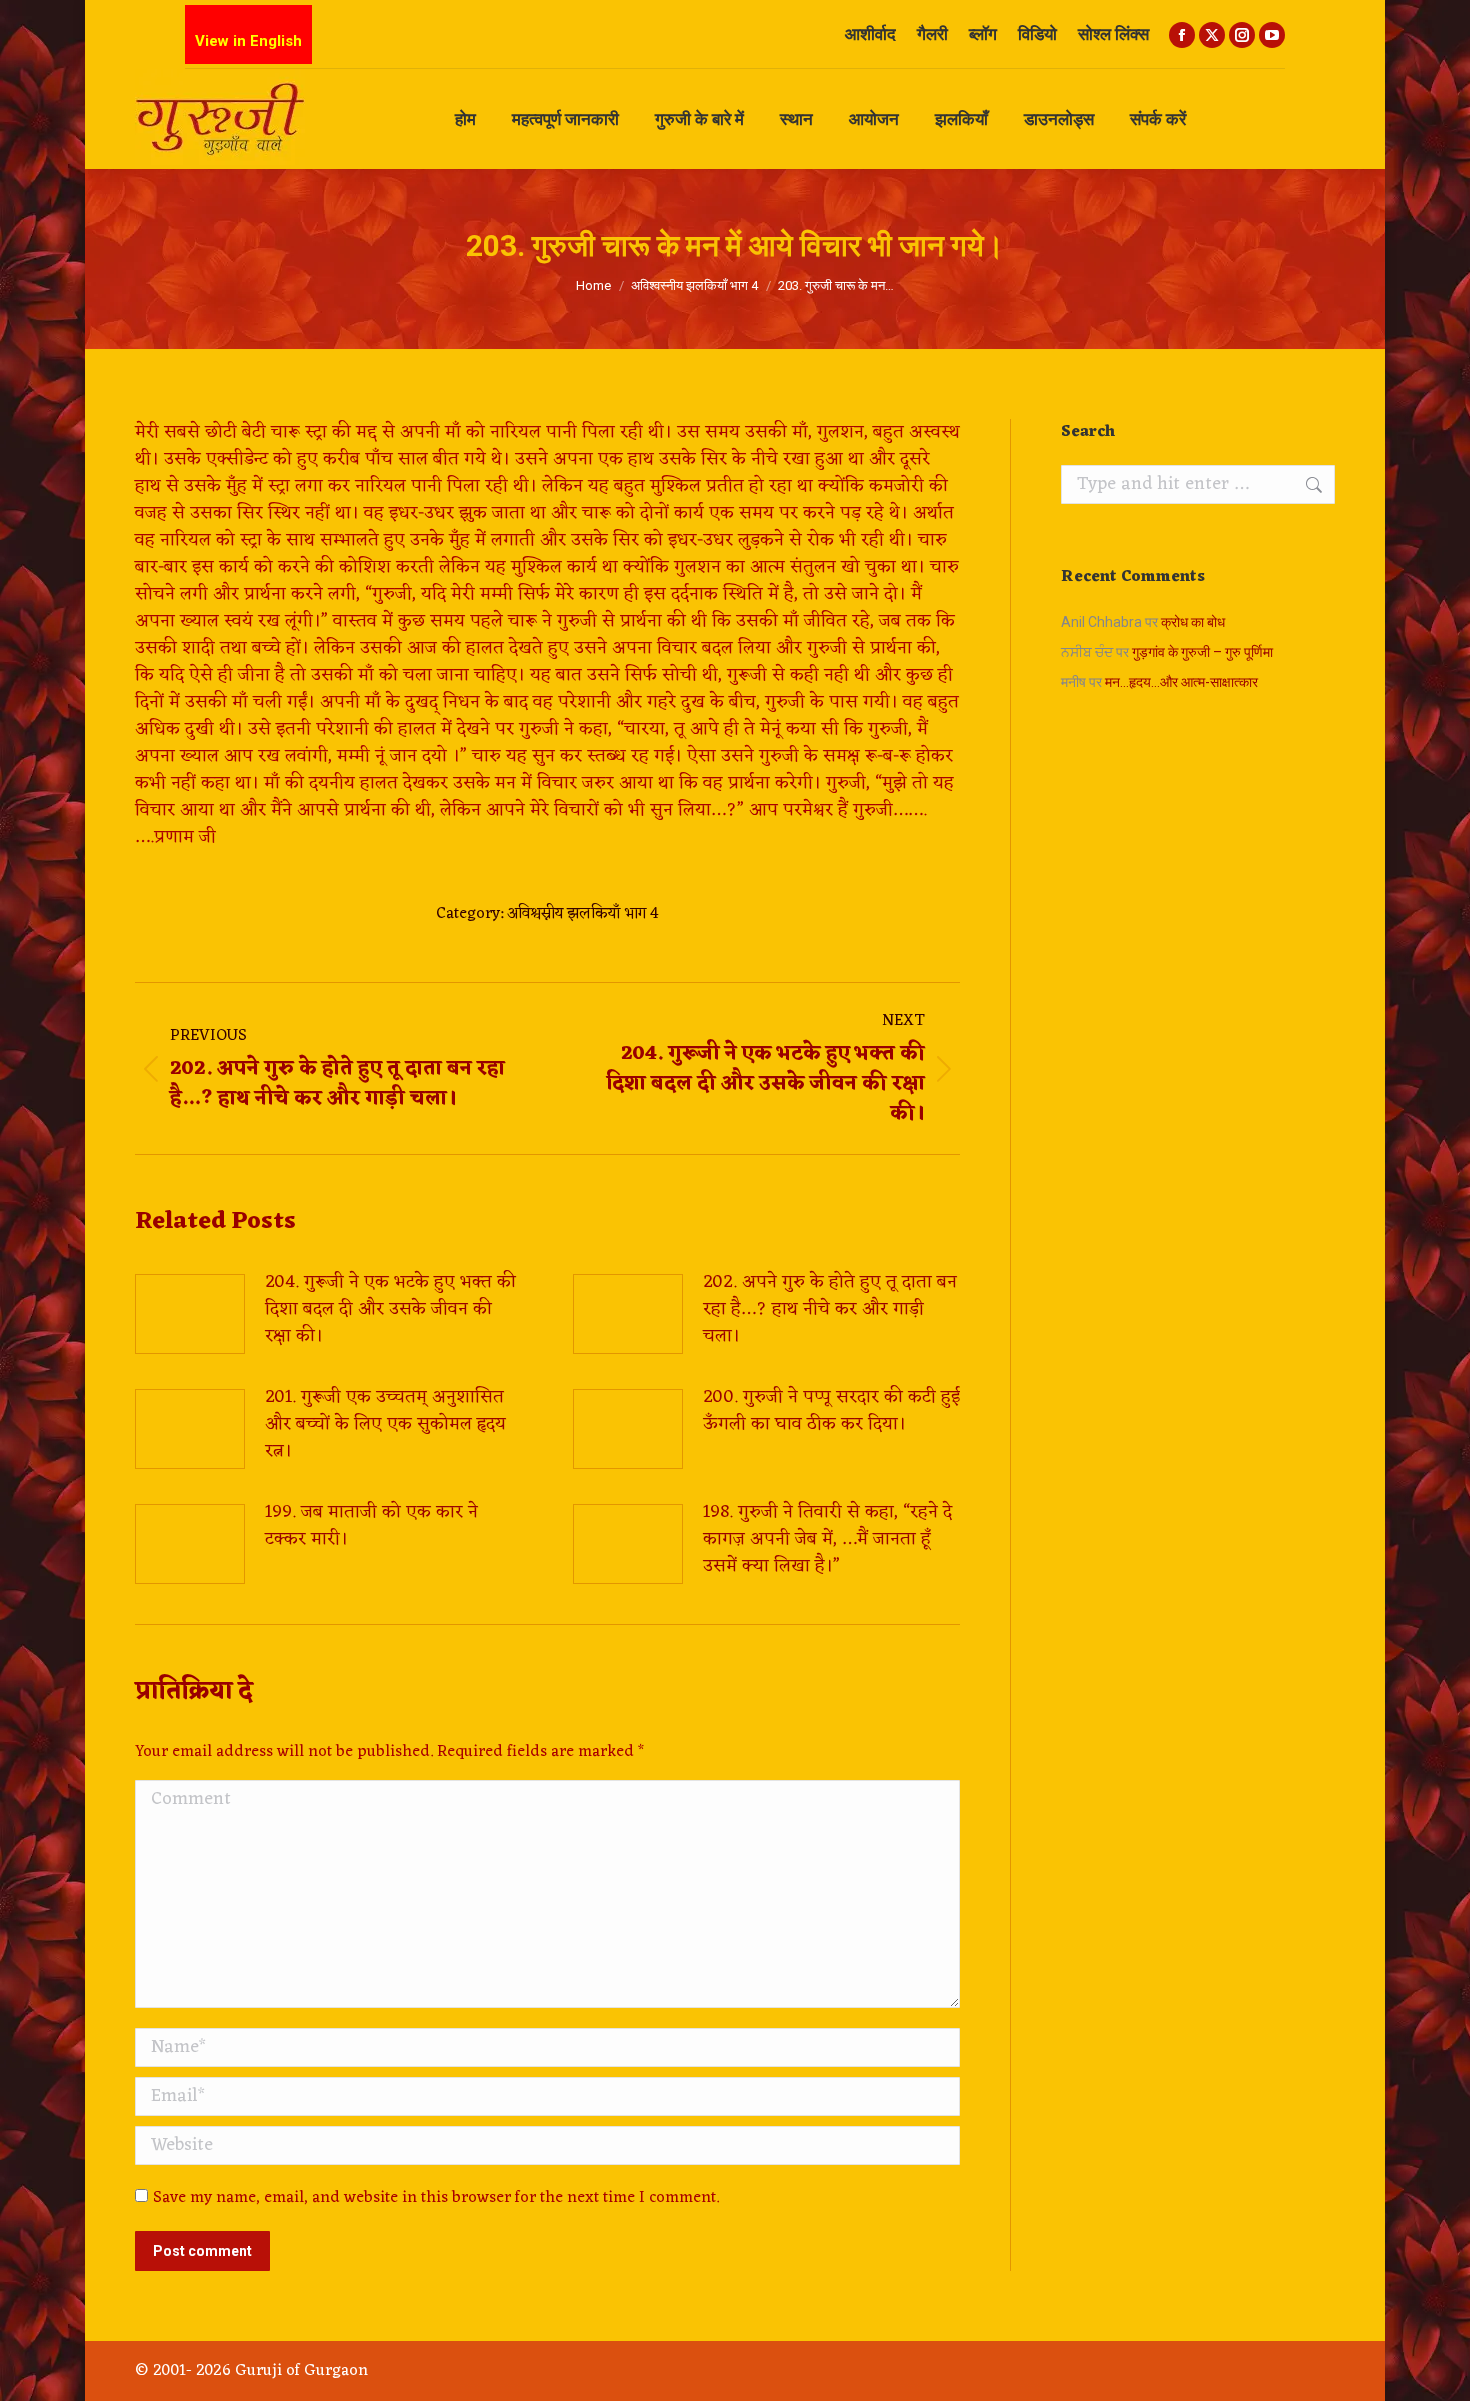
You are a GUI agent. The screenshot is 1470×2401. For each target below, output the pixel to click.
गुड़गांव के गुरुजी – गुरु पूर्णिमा (1202, 652)
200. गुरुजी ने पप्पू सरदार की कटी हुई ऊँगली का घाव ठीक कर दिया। (831, 1411)
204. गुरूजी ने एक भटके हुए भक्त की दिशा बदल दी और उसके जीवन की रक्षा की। (390, 1309)
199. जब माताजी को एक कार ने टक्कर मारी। (371, 1526)
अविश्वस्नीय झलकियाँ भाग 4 (583, 914)
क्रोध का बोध (1193, 622)
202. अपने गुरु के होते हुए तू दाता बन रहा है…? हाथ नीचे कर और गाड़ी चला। (830, 1309)
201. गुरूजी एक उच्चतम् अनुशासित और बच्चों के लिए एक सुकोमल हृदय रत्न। (385, 1424)
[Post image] (190, 1314)
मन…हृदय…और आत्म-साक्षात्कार (1181, 682)
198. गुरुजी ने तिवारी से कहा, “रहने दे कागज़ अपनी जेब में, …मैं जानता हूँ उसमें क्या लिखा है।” (827, 1539)
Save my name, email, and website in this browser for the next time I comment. (436, 2198)
